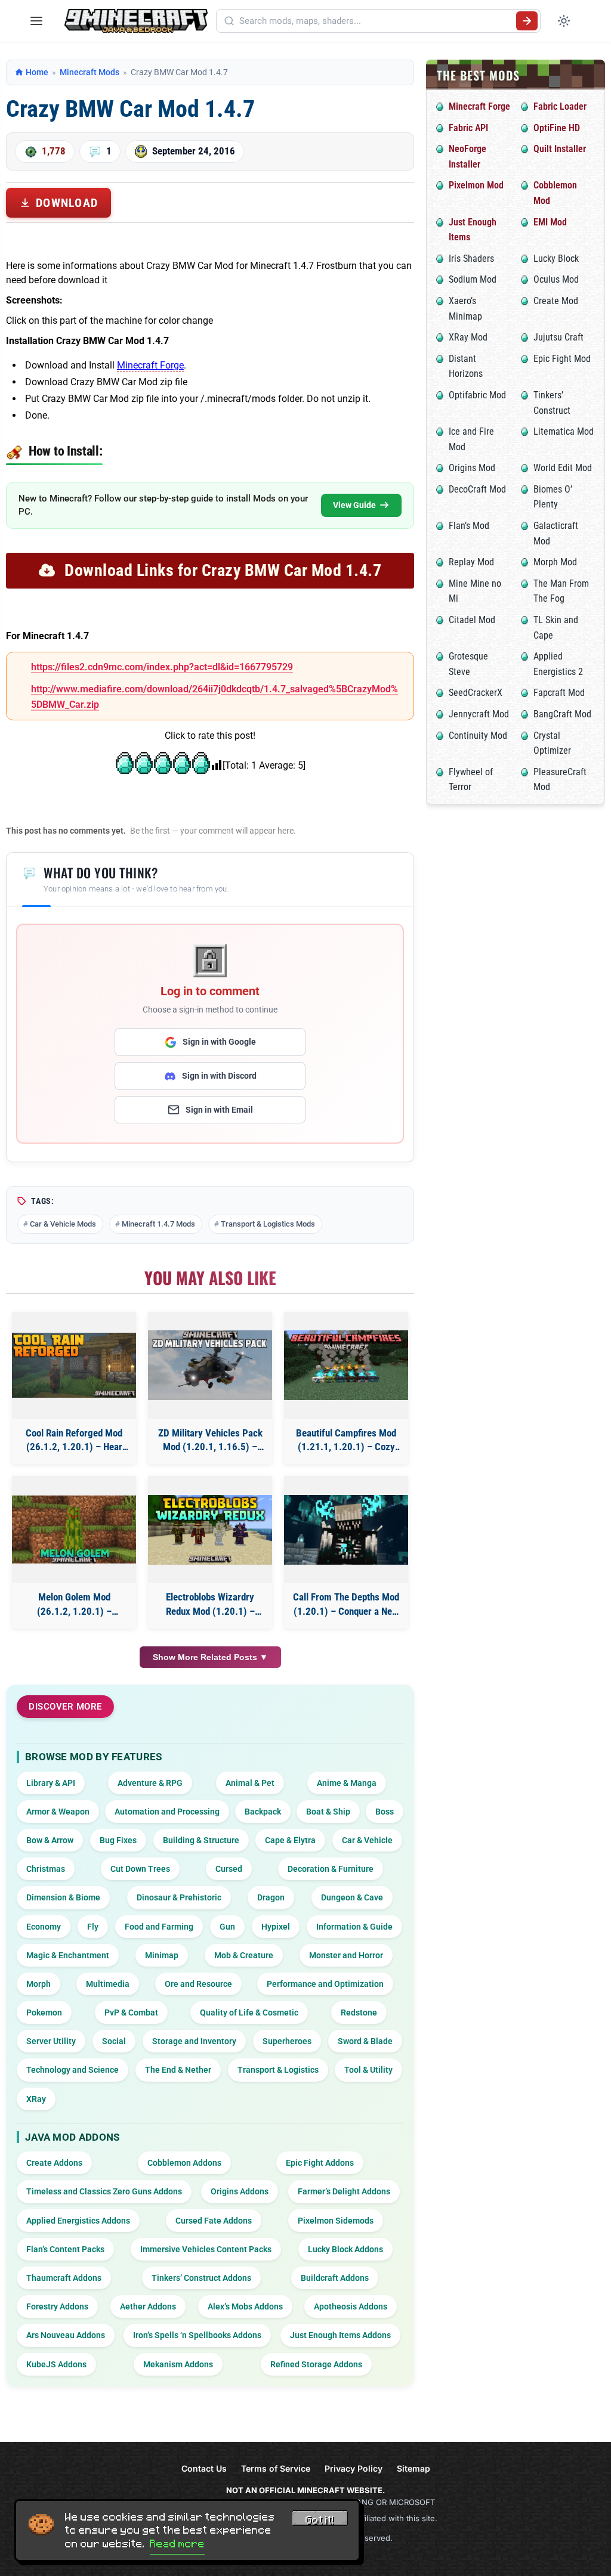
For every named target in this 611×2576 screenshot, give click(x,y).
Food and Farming (159, 1927)
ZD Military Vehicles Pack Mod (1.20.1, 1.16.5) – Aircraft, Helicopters (210, 1441)
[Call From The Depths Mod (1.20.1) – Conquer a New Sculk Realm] (346, 1530)
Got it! (320, 2520)
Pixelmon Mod (476, 185)
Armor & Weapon (58, 1812)
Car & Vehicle (367, 1840)
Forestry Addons (57, 2306)
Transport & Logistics (278, 2070)
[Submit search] (527, 21)
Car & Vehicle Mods (63, 1224)
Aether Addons (148, 2306)
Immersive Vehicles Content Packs (206, 2249)
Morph (38, 1984)
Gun (227, 1927)
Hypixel (276, 1927)
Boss (385, 1812)
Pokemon (44, 2012)
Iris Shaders (471, 258)
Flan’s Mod (469, 526)
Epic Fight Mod (562, 359)
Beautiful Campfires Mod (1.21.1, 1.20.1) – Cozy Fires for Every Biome (346, 1441)
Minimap (162, 1955)
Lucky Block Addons (345, 2249)
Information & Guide (354, 1927)
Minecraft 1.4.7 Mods (158, 1224)
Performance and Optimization (325, 1984)
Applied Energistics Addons (78, 2221)
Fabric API (468, 128)
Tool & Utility (368, 2070)
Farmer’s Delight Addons (344, 2191)
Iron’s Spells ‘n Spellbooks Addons (197, 2335)
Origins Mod (472, 468)
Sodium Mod (473, 279)
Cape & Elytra (290, 1840)
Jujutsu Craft (558, 337)
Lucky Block (556, 258)
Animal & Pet (250, 1783)
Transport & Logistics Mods (268, 1224)
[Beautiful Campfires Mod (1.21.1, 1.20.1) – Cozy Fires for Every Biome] (346, 1365)
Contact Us (204, 2468)
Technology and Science (72, 2070)
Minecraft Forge (150, 365)
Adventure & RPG (150, 1783)
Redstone (359, 2012)
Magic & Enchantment (68, 1955)
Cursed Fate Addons (214, 2221)
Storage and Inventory (194, 2041)
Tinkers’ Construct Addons (201, 2278)
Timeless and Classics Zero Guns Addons (104, 2191)
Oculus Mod (556, 279)
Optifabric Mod (477, 395)
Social (114, 2041)
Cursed (229, 1869)
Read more (177, 2544)
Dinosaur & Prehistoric (179, 1897)
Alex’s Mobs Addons (245, 2306)
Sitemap (413, 2468)
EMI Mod (550, 222)
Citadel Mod (472, 620)
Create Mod (556, 301)
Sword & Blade (365, 2041)
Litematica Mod (564, 431)
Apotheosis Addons (351, 2306)
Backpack (263, 1812)
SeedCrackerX (476, 693)
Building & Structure (201, 1840)
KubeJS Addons (56, 2364)
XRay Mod (468, 337)
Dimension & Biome (63, 1897)
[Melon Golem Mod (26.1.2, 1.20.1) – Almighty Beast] (74, 1529)
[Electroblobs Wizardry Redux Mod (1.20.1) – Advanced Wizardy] (210, 1530)
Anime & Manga (347, 1783)
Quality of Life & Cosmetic (249, 2012)
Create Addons (54, 2163)
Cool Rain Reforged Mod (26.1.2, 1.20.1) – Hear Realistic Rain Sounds (74, 1441)
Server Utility (51, 2041)
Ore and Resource (198, 1984)
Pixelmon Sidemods (336, 2221)
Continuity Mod (478, 736)
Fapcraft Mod (559, 693)
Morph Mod (555, 562)
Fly (93, 1927)
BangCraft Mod (562, 714)
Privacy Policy (354, 2468)
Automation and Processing (167, 1812)
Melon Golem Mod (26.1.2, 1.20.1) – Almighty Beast (74, 1605)
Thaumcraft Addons (64, 2278)
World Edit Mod (563, 468)
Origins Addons (240, 2191)
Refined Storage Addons (316, 2364)
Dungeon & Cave (352, 1897)
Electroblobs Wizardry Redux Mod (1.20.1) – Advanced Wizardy (210, 1605)
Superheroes (287, 2041)
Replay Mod (471, 562)
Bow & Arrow (50, 1840)
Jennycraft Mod (479, 714)
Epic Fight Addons (320, 2163)
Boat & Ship (328, 1812)
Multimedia (108, 1984)
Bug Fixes (118, 1840)
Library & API (51, 1783)
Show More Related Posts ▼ (210, 1657)
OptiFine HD (557, 128)
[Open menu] (36, 21)
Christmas (46, 1869)
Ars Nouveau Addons (66, 2335)
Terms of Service (276, 2468)
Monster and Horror (346, 1955)
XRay (36, 2099)
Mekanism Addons (178, 2364)
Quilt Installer (560, 149)
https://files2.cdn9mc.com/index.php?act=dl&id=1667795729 (162, 667)
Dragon (271, 1897)
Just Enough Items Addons (340, 2335)
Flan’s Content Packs (65, 2249)
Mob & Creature (244, 1955)
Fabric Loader (560, 106)
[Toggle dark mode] (564, 21)
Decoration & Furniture (331, 1869)
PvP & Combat (131, 2012)
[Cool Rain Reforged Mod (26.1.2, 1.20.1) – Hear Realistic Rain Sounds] (74, 1365)
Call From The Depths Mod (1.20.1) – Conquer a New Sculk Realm (346, 1605)
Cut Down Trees (140, 1869)
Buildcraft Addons (335, 2278)
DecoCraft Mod (477, 489)
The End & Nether (178, 2070)
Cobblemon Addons (184, 2163)
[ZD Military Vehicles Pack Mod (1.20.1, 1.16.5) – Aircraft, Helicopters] (210, 1365)
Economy (44, 1927)
